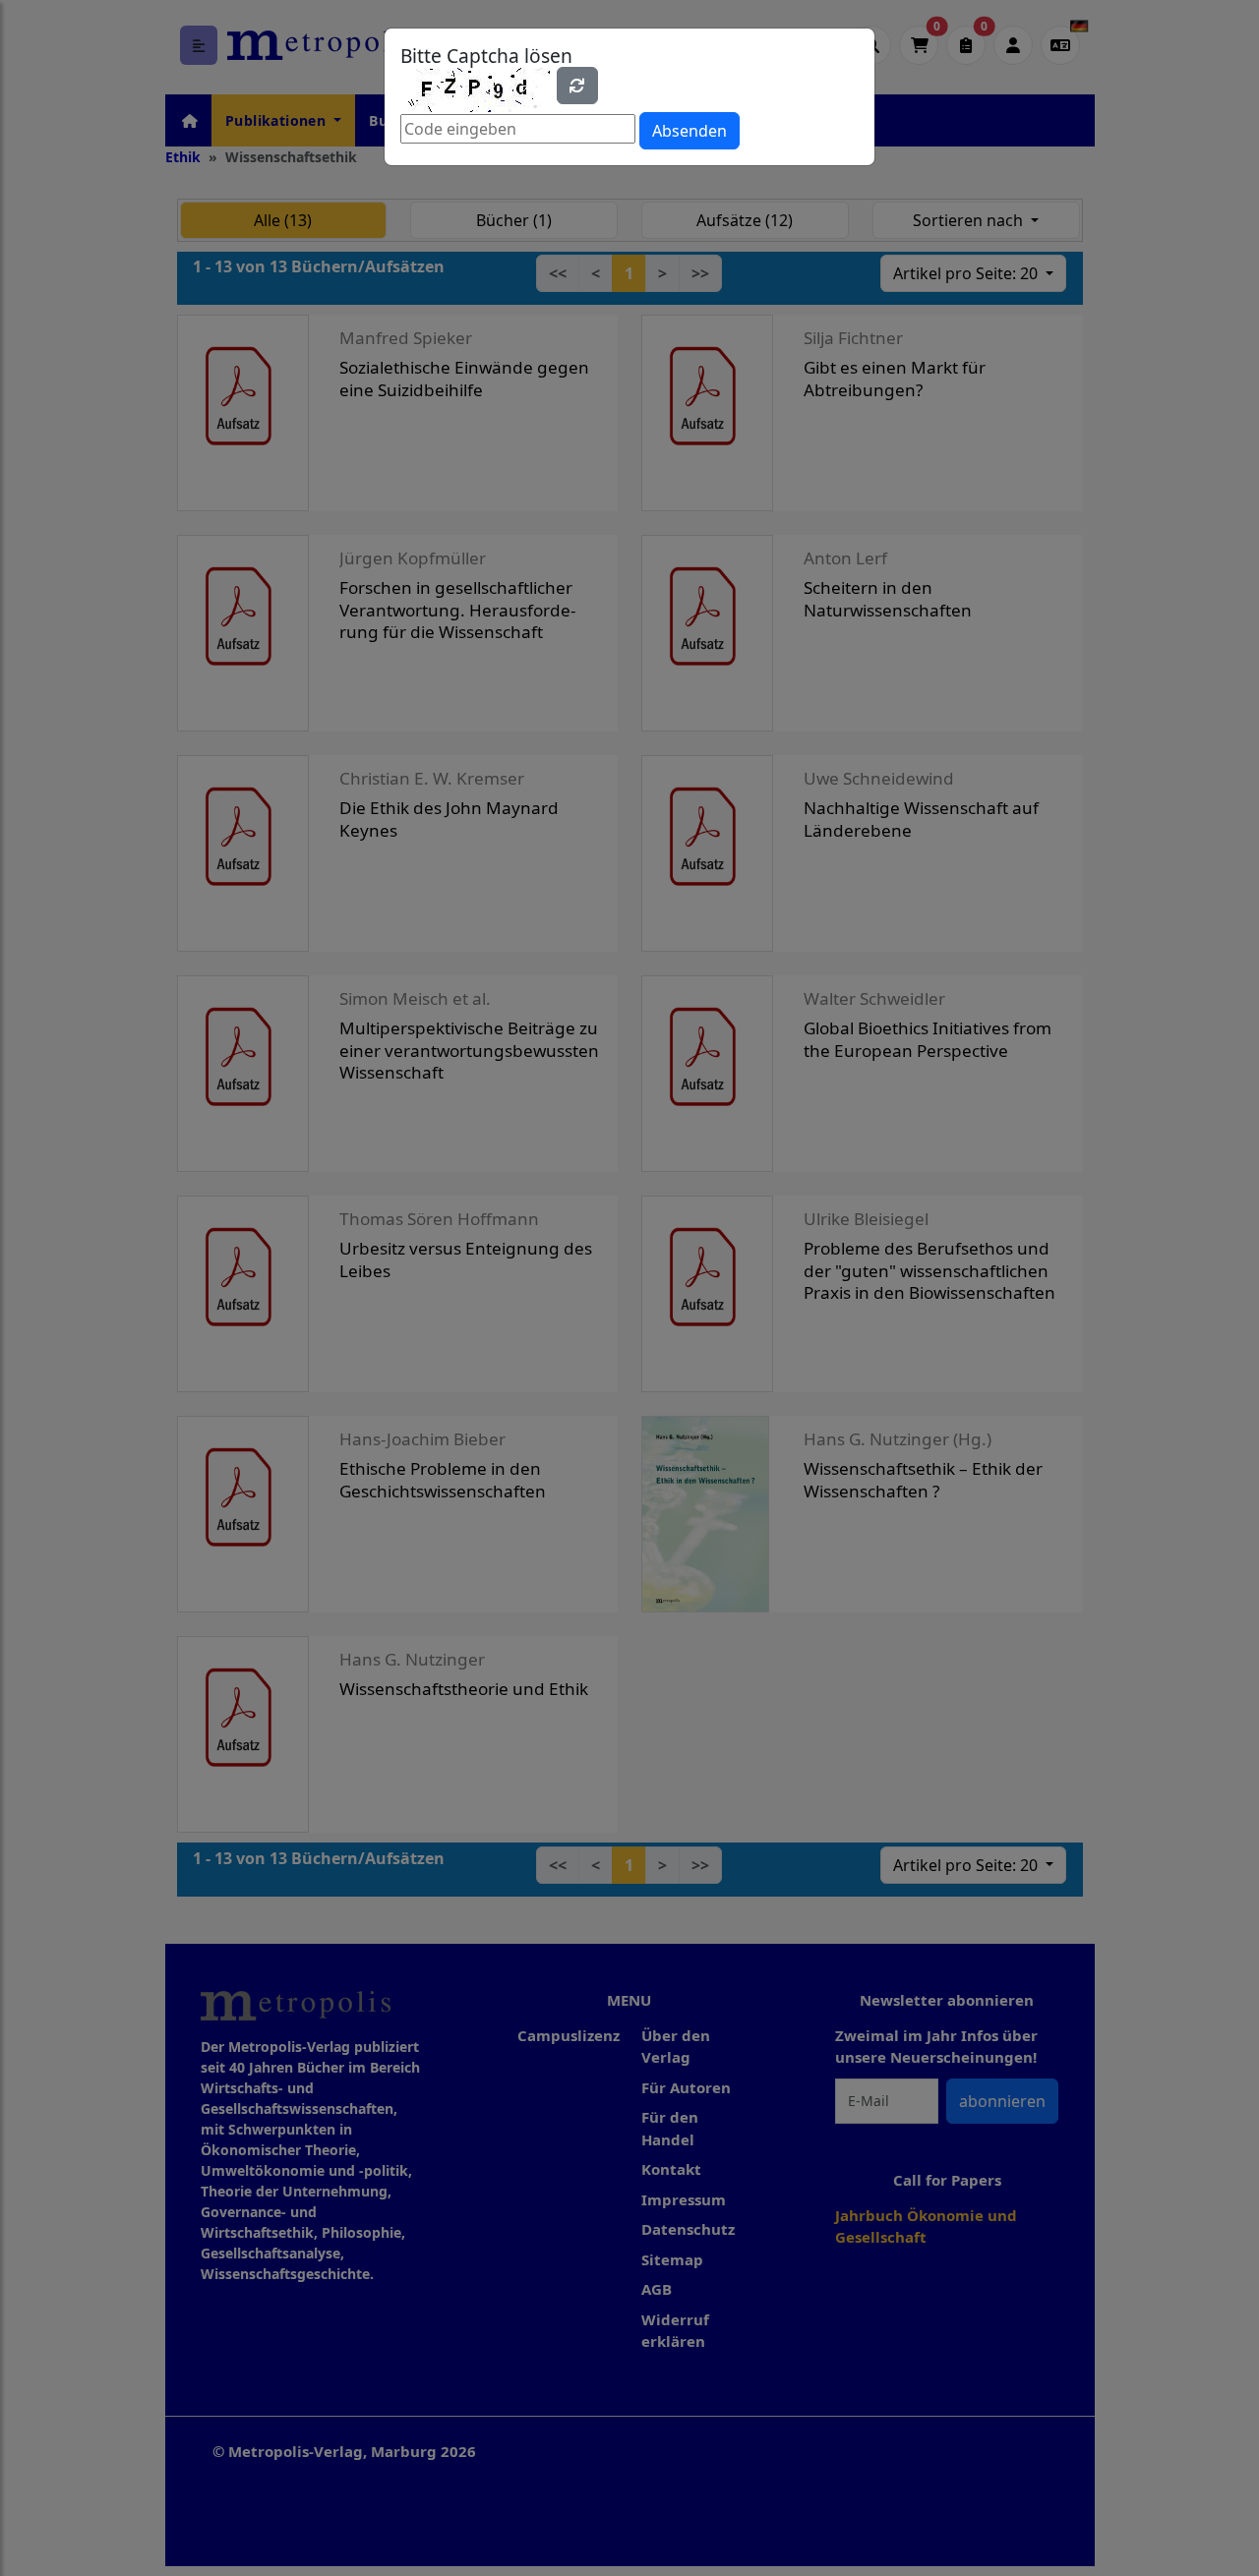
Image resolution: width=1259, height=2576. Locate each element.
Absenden (689, 131)
